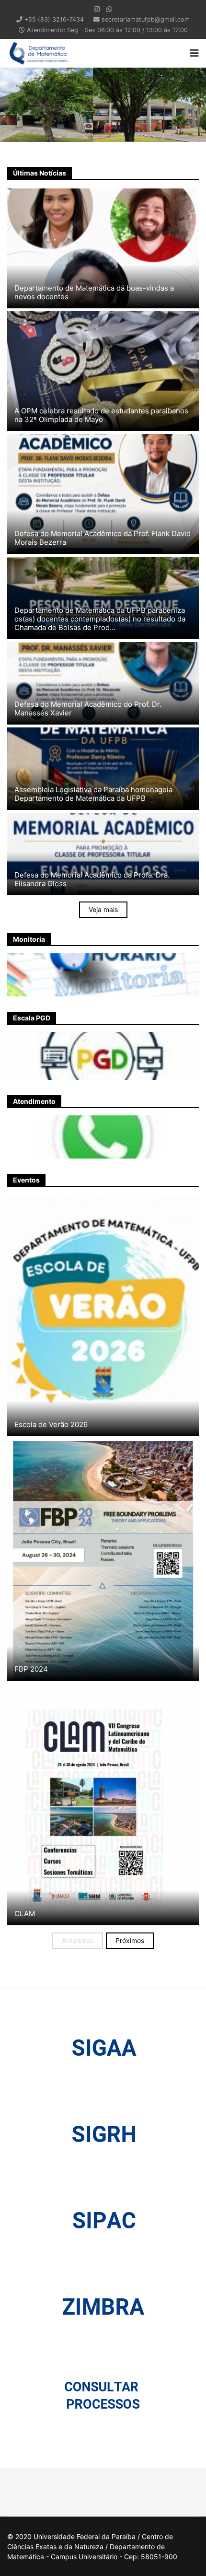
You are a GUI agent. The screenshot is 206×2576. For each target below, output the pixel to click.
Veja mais (103, 909)
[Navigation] (195, 53)
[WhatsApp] (109, 9)
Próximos (130, 1940)
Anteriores (78, 1940)
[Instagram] (97, 9)
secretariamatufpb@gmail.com (146, 19)
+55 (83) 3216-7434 (54, 19)
